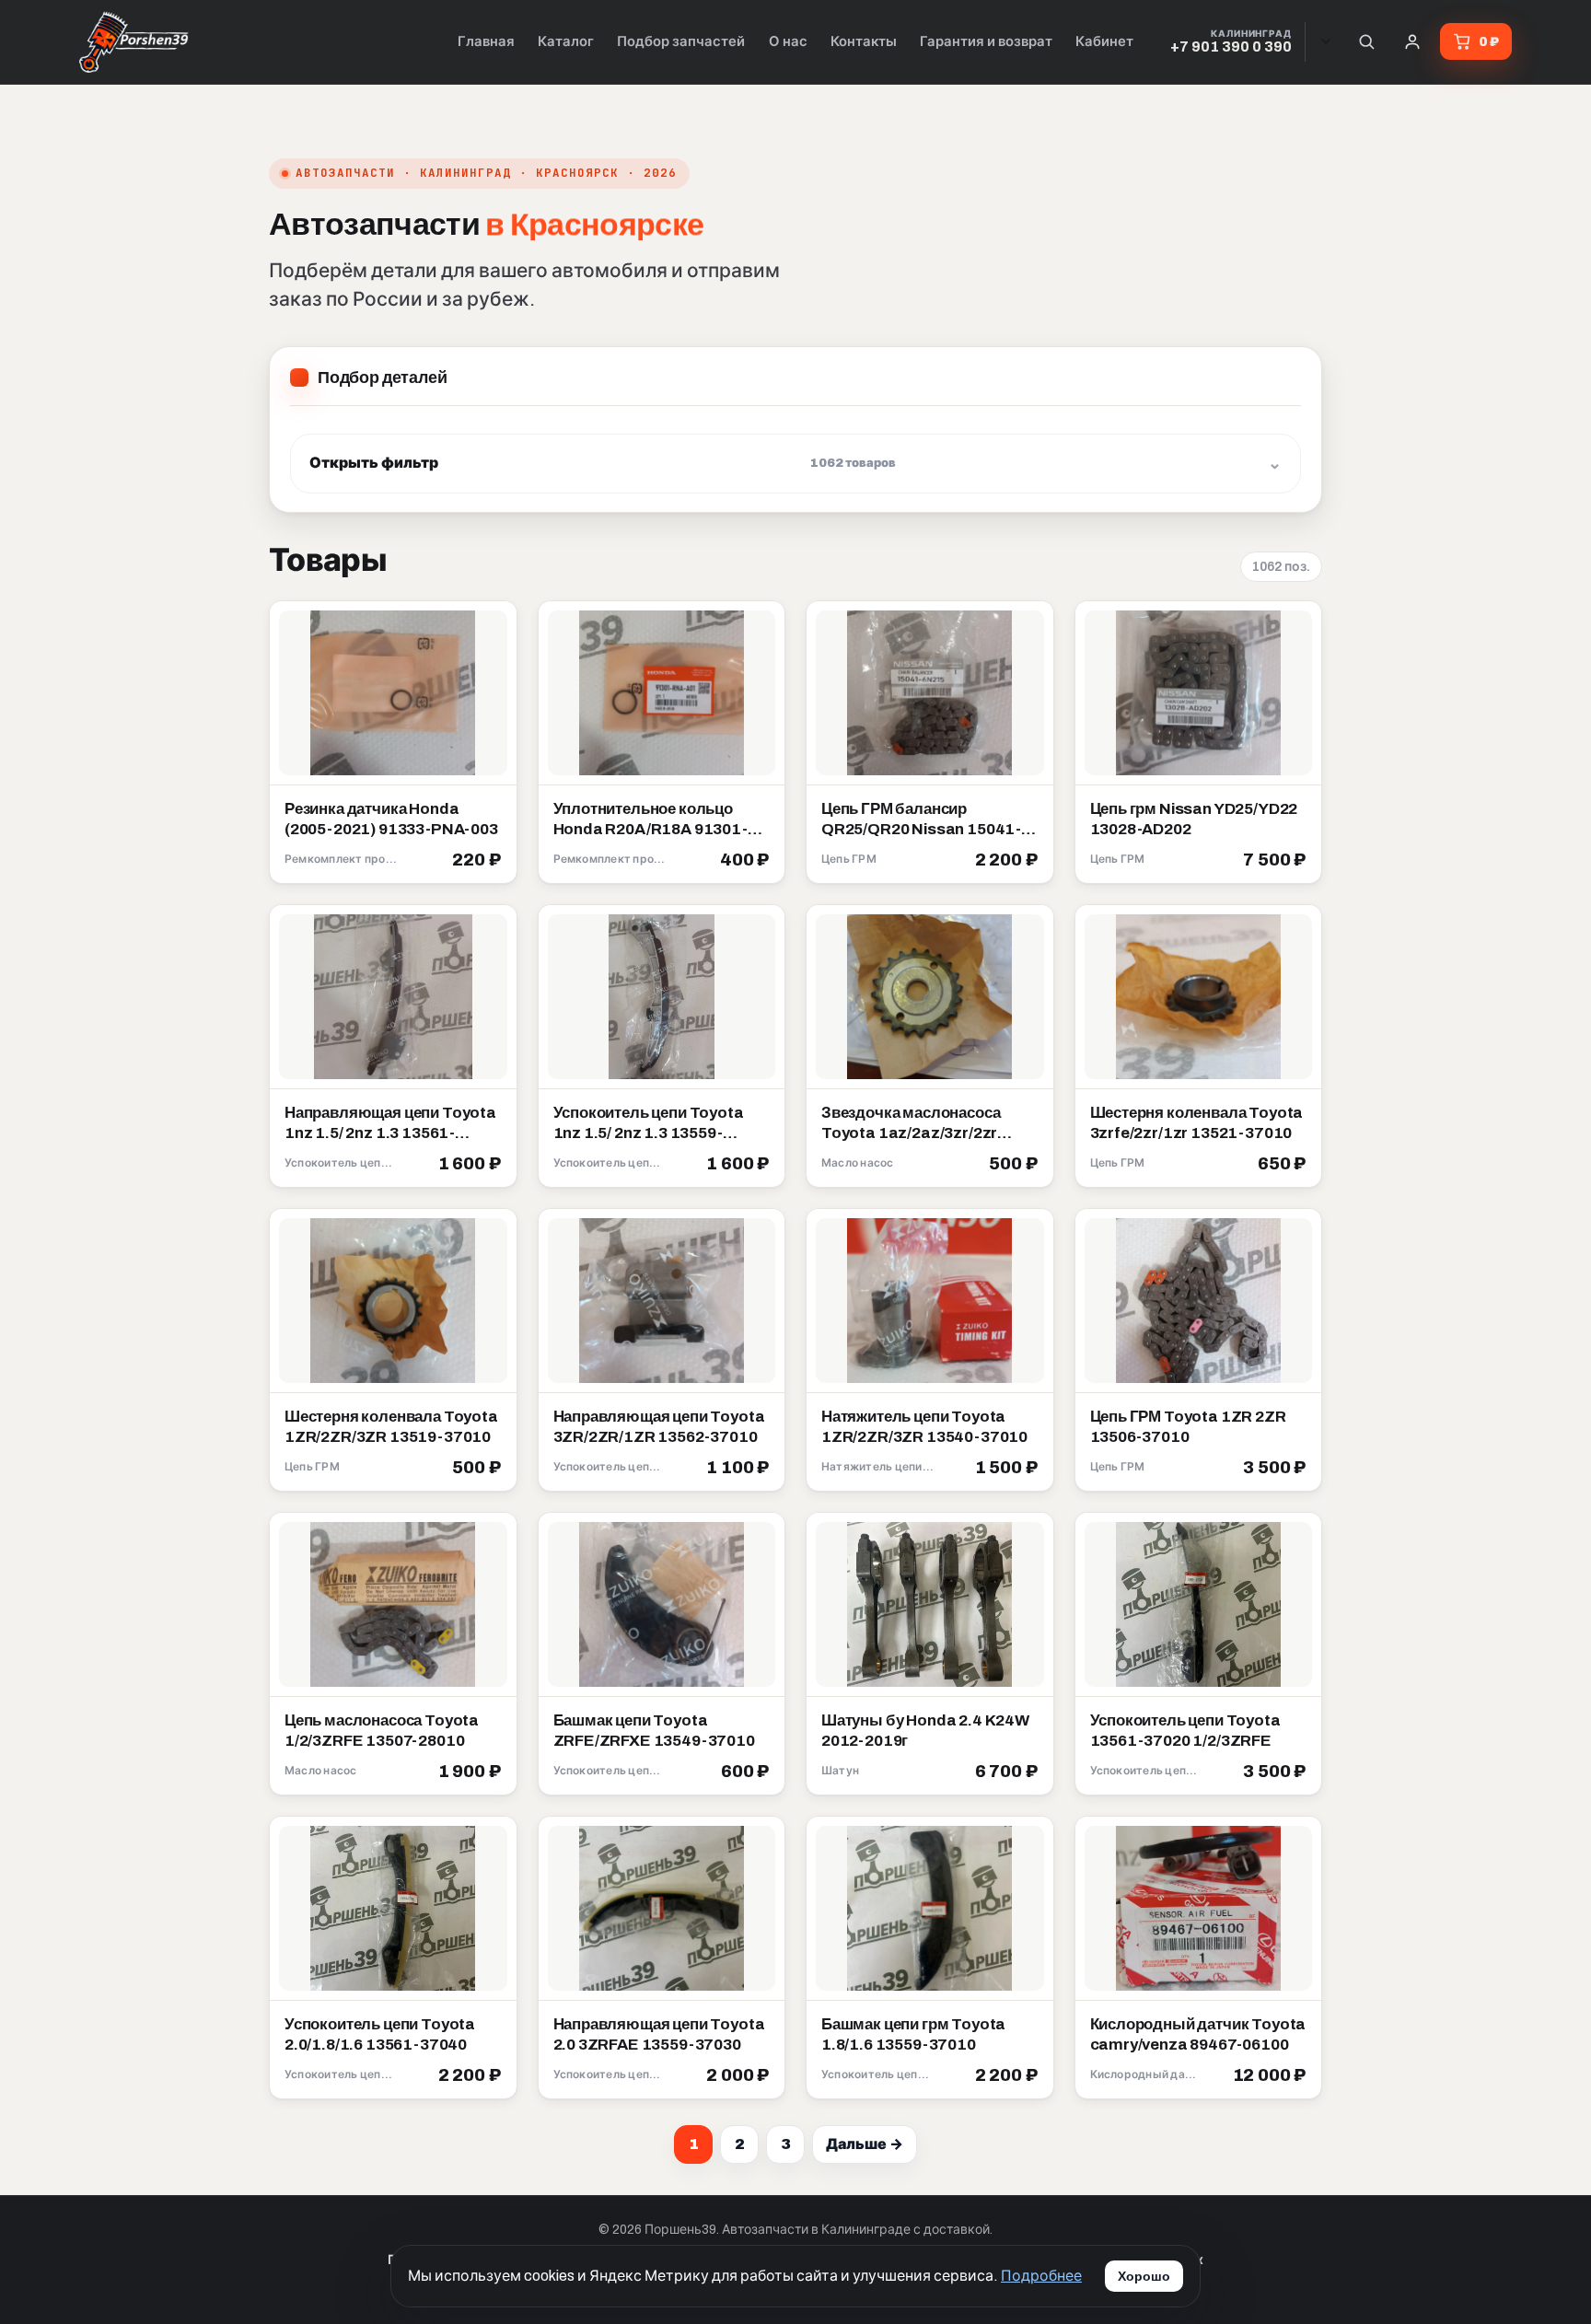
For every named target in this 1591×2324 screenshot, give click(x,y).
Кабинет (1104, 41)
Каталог (566, 41)
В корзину (459, 861)
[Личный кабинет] (1412, 41)
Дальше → (865, 2144)
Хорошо (1144, 2276)
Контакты (864, 41)
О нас (788, 41)
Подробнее (1041, 2276)
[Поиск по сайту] (1366, 41)
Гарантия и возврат (986, 41)
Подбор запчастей (681, 41)
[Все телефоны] (1326, 41)
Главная (486, 41)
